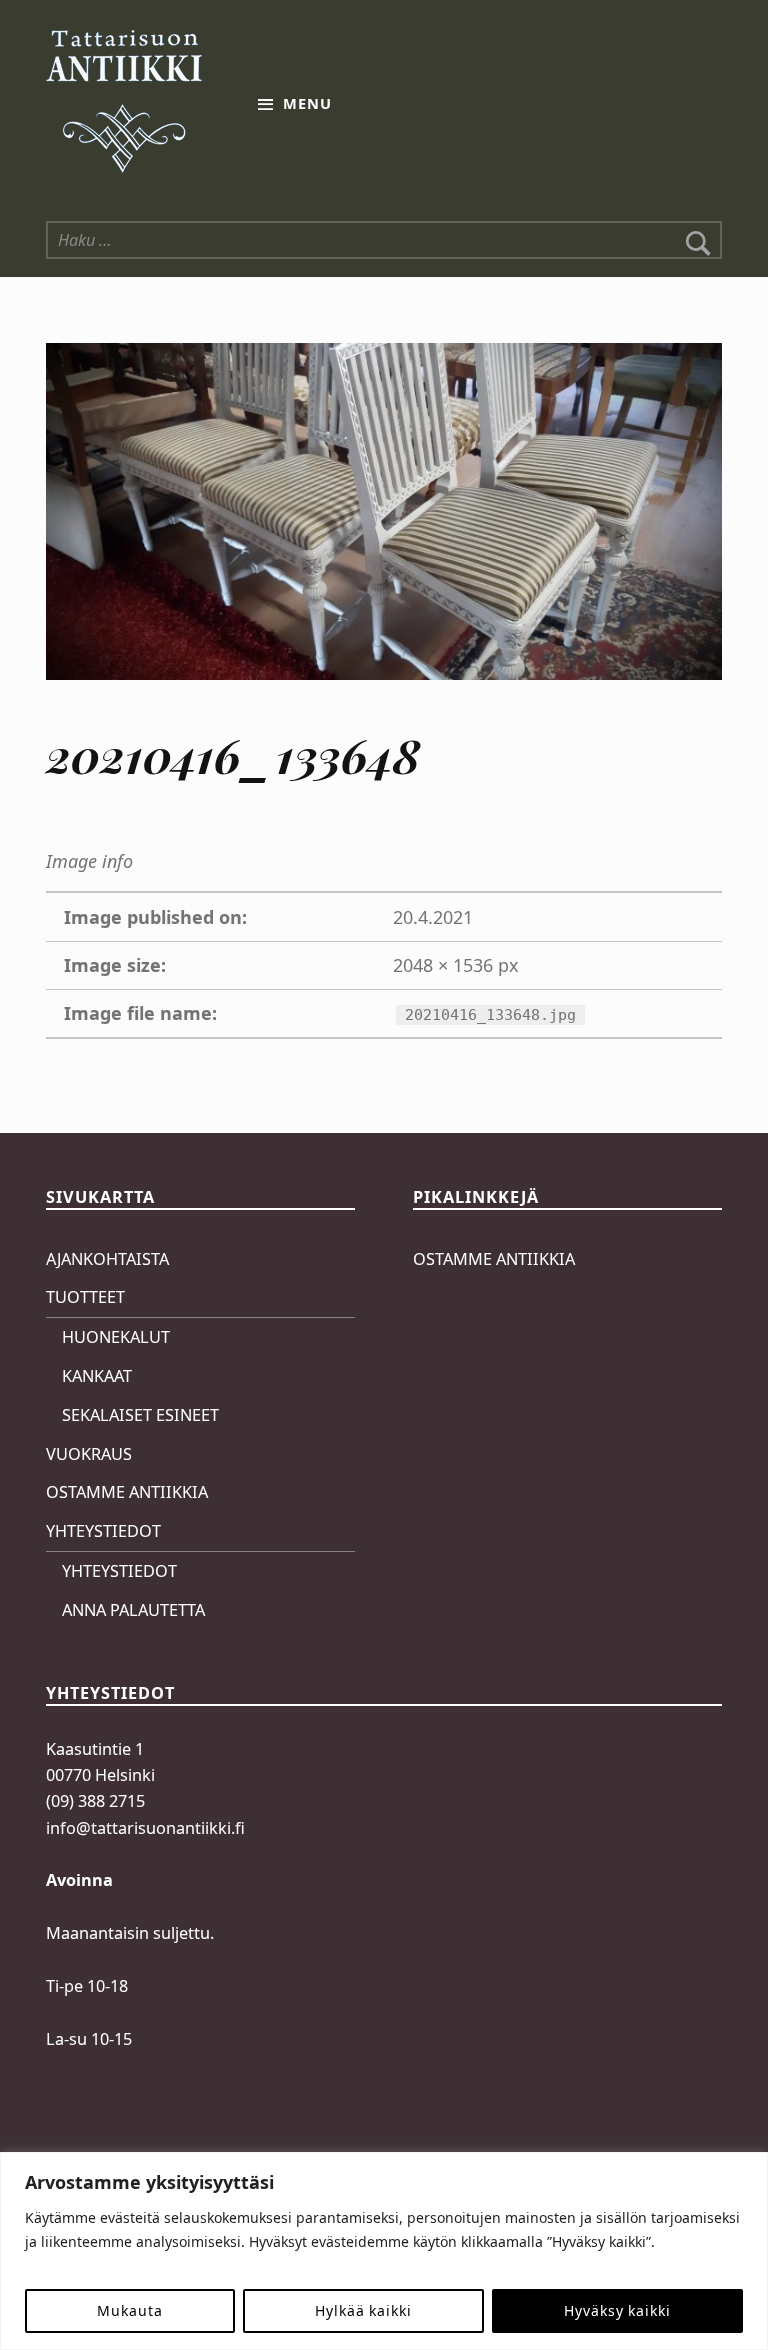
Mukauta (129, 2310)
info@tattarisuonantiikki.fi (145, 1828)
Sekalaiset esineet (140, 1415)
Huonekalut (116, 1337)
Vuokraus (89, 1454)
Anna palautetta (133, 1610)
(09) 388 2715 (95, 1801)
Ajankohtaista (107, 1259)
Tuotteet (85, 1297)
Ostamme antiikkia (127, 1492)
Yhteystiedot (103, 1531)
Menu (307, 103)
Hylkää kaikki (363, 2310)
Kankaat (97, 1376)
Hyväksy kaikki (617, 2310)
